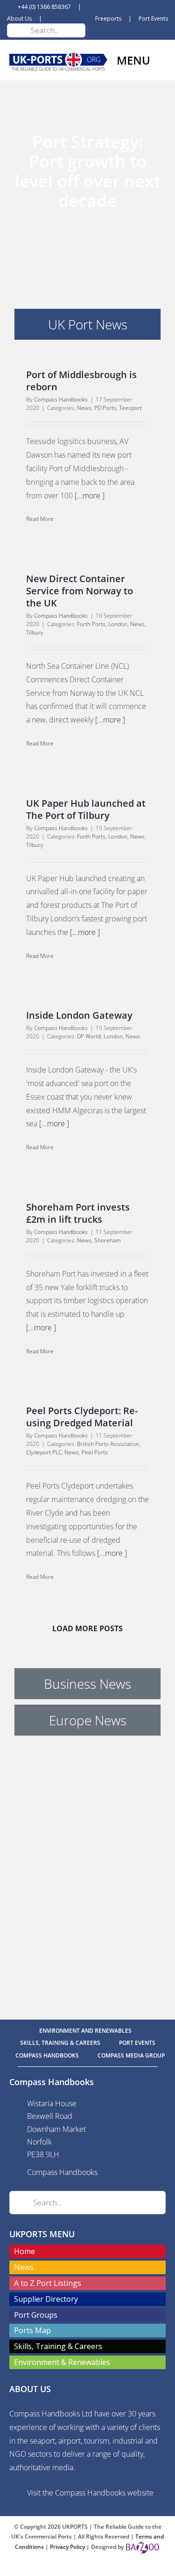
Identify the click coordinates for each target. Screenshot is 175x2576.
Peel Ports (95, 1452)
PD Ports (105, 408)
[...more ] (90, 496)
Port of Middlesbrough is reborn (81, 381)
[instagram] (103, 2568)
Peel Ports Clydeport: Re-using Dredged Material (82, 1417)
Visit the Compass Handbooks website (90, 2493)
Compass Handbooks (61, 399)
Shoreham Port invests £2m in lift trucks (78, 1213)
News (84, 408)
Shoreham (108, 1240)
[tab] (87, 324)
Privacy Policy (68, 2547)
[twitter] (88, 2568)
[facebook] (73, 2568)
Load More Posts (87, 1628)
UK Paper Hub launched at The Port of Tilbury (86, 809)
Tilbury (35, 632)
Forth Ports (91, 624)
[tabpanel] (87, 1006)
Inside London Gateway (79, 1015)
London (118, 624)
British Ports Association (108, 1444)
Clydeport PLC (44, 1452)
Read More (40, 519)
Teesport (130, 408)
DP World (89, 1036)
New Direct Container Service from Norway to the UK (80, 591)
